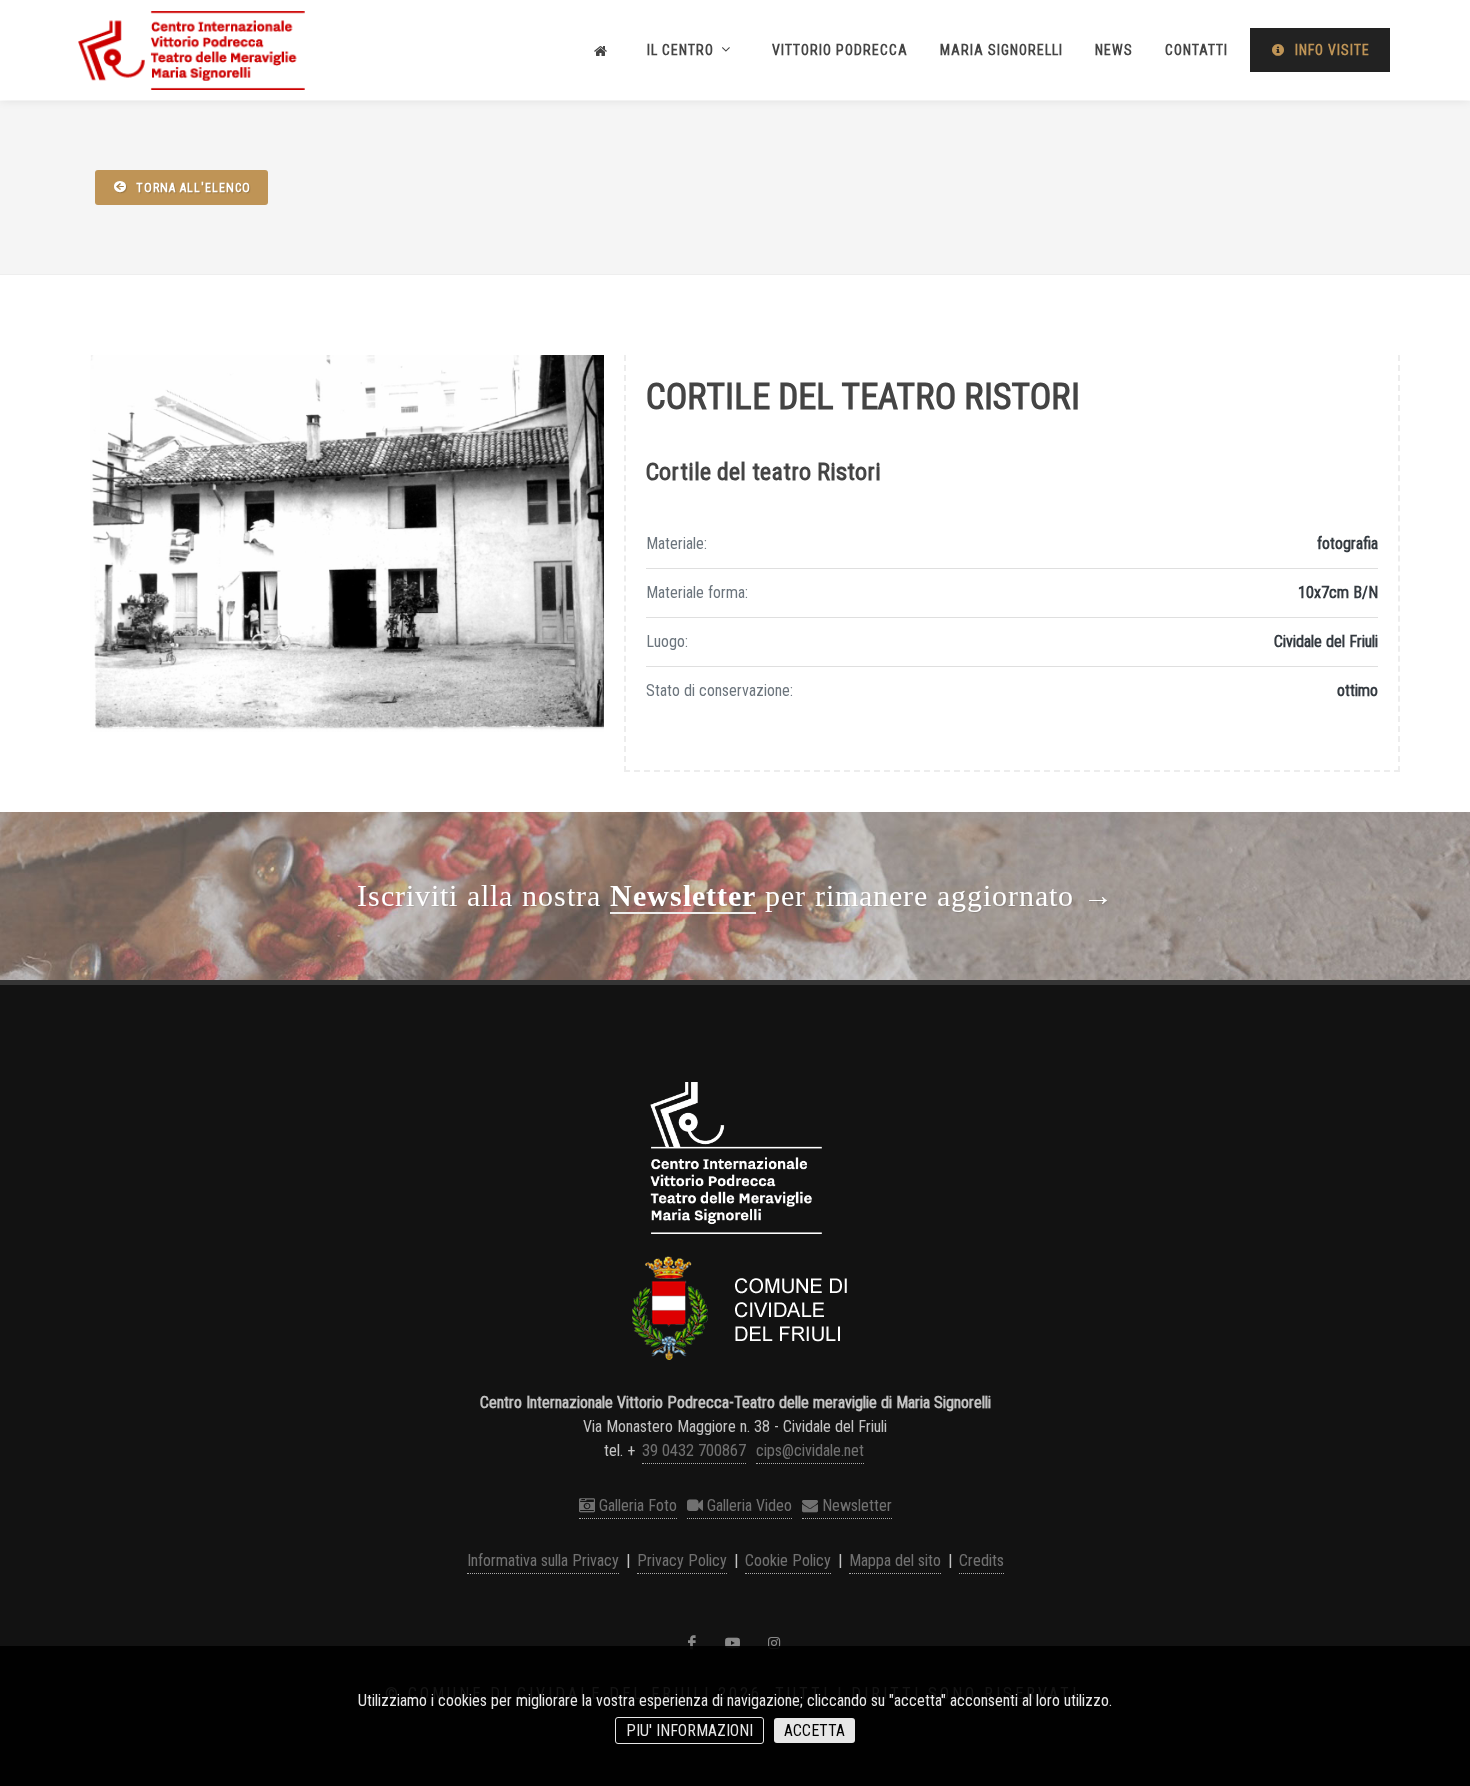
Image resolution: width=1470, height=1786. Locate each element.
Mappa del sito (895, 1560)
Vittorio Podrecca (840, 50)
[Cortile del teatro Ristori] (347, 543)
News (1114, 50)
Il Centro (682, 50)
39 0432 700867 (694, 1450)
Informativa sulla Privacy (543, 1560)
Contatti (1196, 50)
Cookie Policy (788, 1560)
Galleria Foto (636, 1505)
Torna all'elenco (191, 188)
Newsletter (855, 1505)
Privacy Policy (682, 1560)
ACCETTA (814, 1730)
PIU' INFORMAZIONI (689, 1730)
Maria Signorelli (1001, 50)
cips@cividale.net (810, 1450)
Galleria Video (747, 1505)
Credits (981, 1560)
